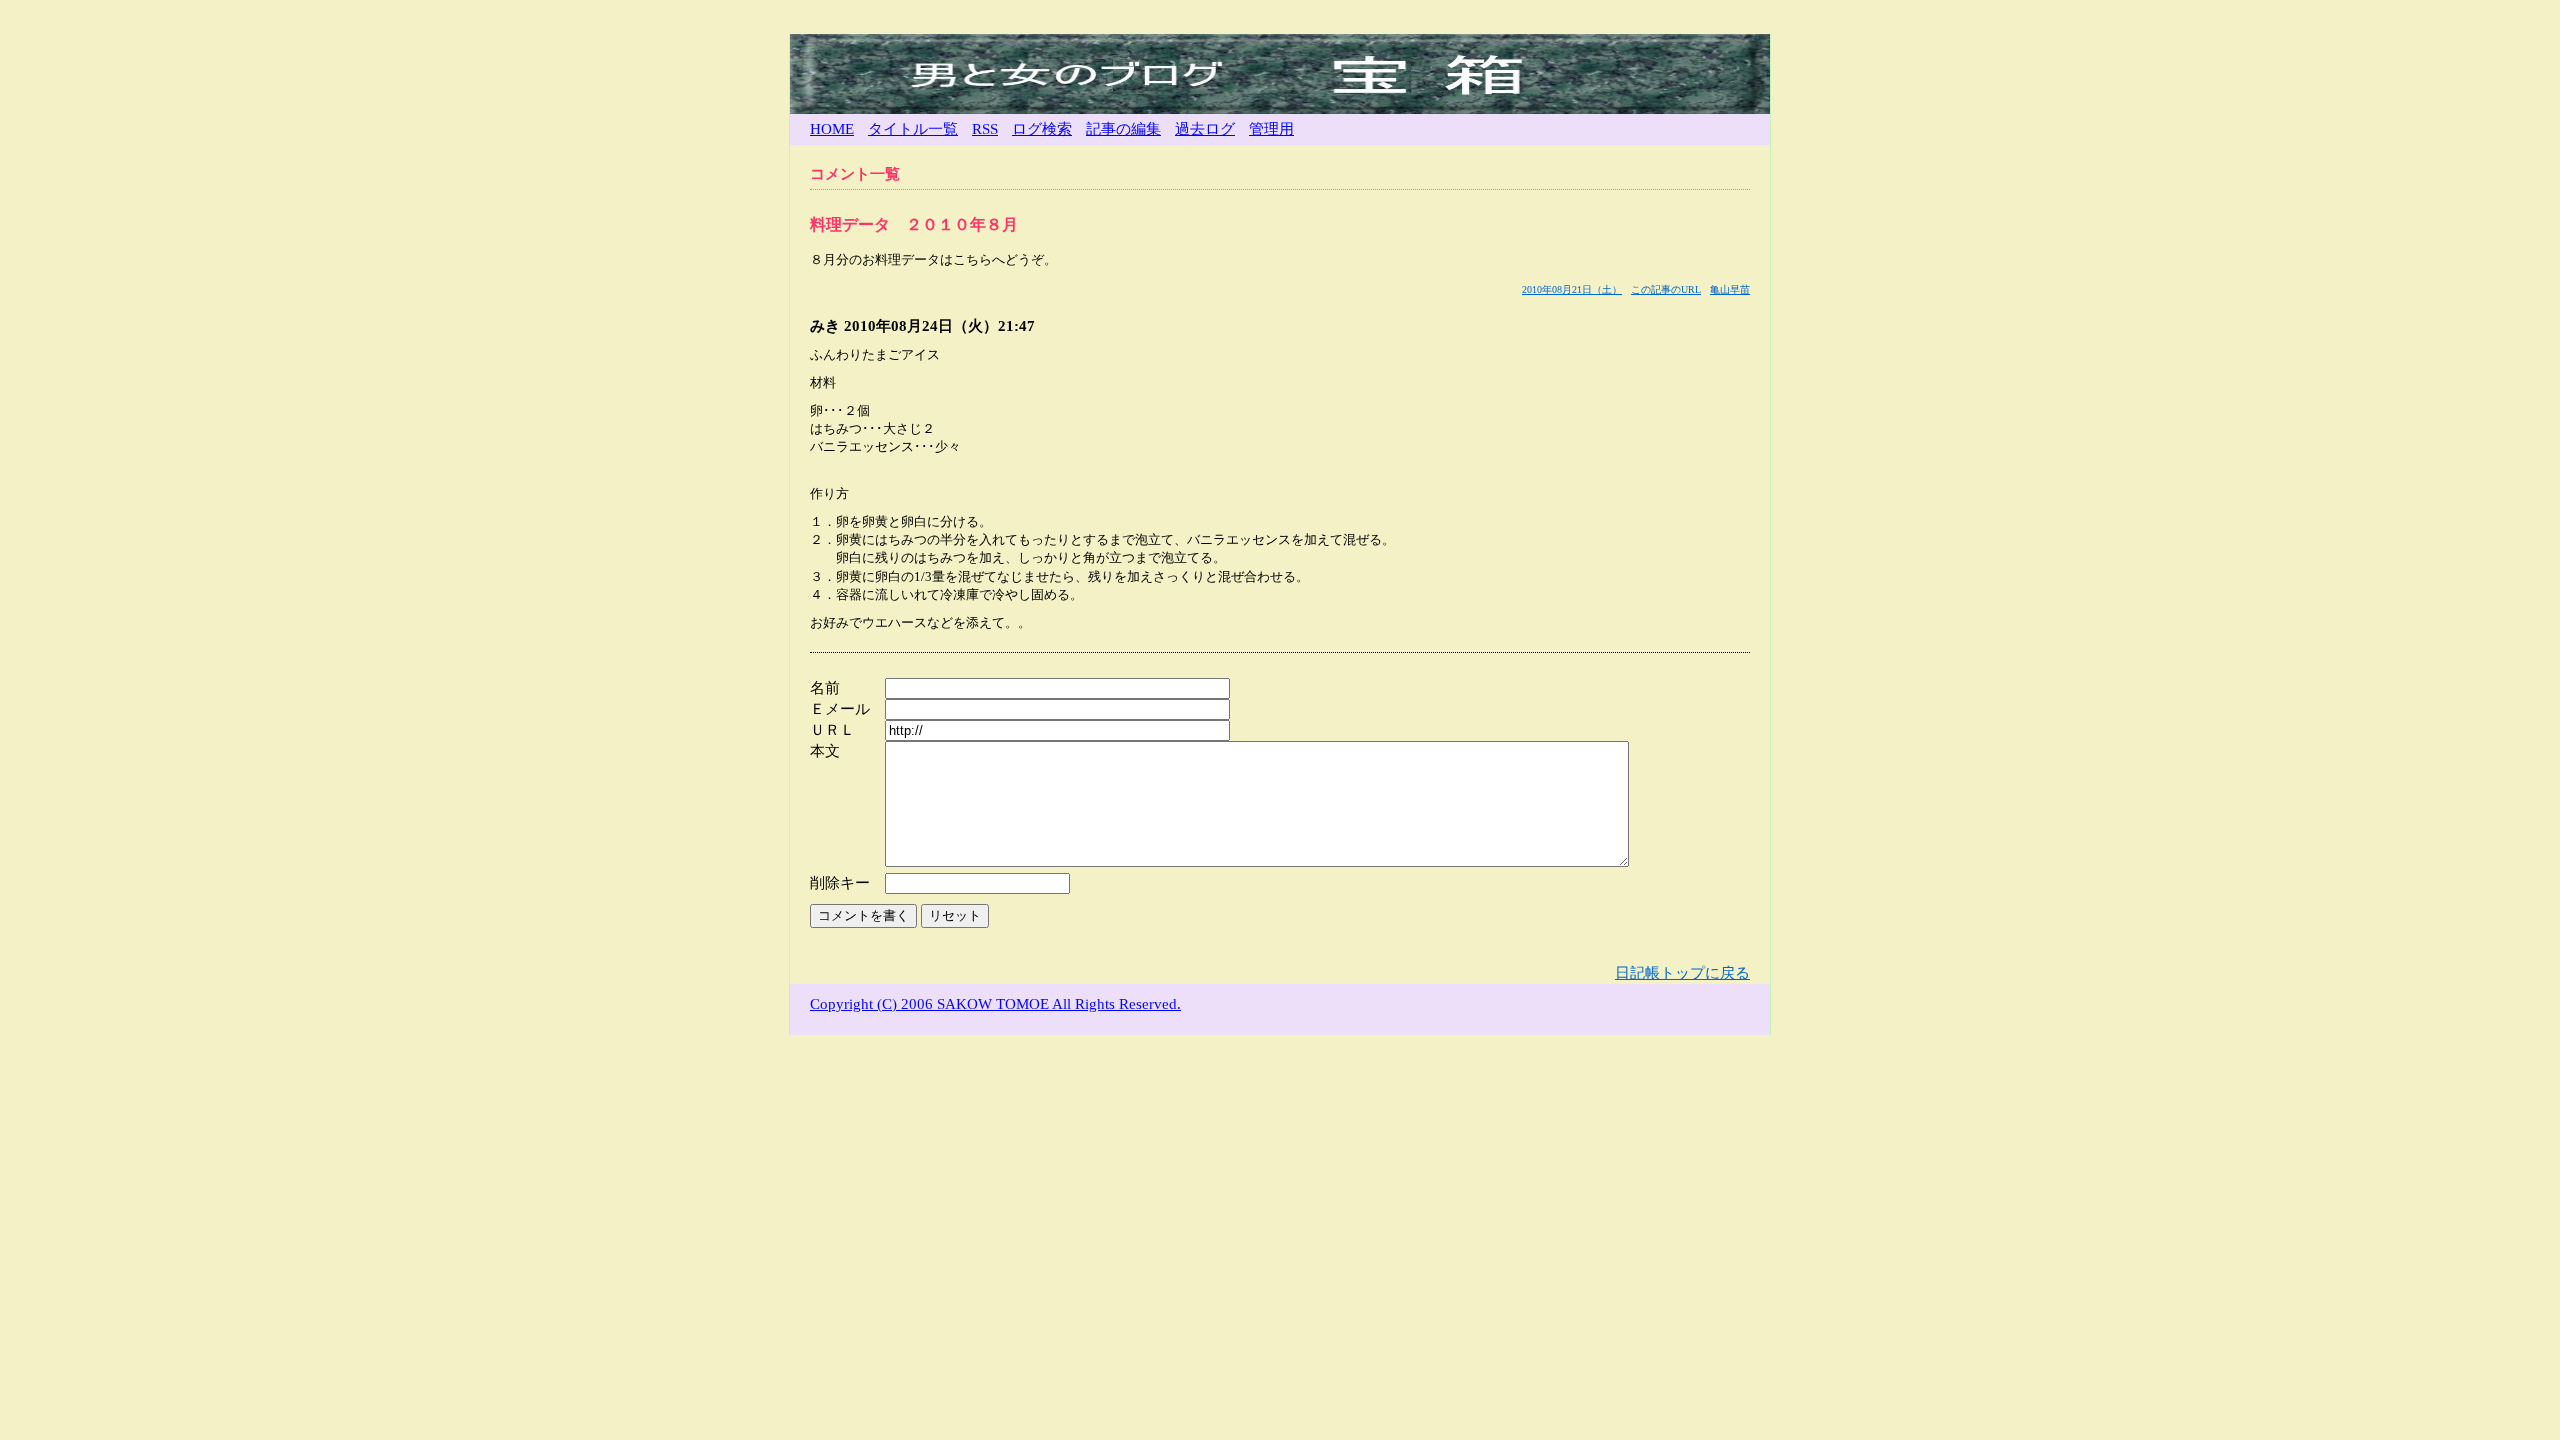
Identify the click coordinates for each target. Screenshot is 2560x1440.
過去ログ (1205, 129)
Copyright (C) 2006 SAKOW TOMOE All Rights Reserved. (995, 1004)
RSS (985, 129)
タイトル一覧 (913, 129)
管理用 (1271, 129)
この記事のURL (1666, 289)
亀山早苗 (1730, 289)
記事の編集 (1123, 129)
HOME (832, 129)
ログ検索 (1042, 129)
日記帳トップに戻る (1682, 973)
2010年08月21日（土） (1572, 289)
